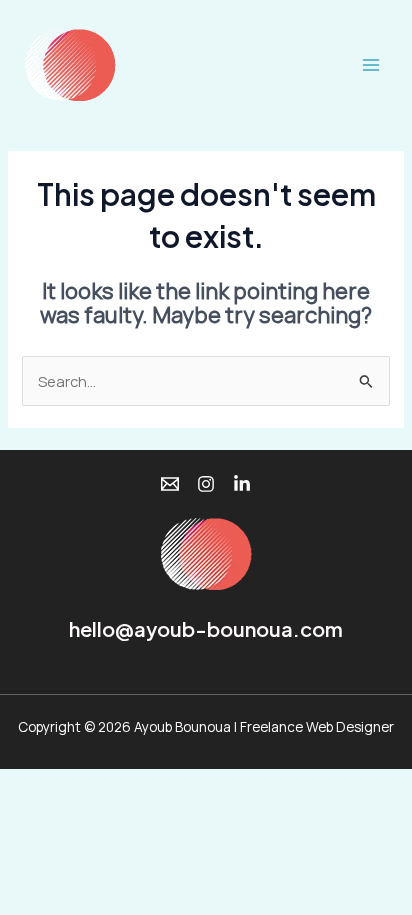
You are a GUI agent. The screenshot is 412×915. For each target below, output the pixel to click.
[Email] (170, 484)
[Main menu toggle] (371, 65)
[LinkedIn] (242, 484)
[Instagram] (206, 484)
